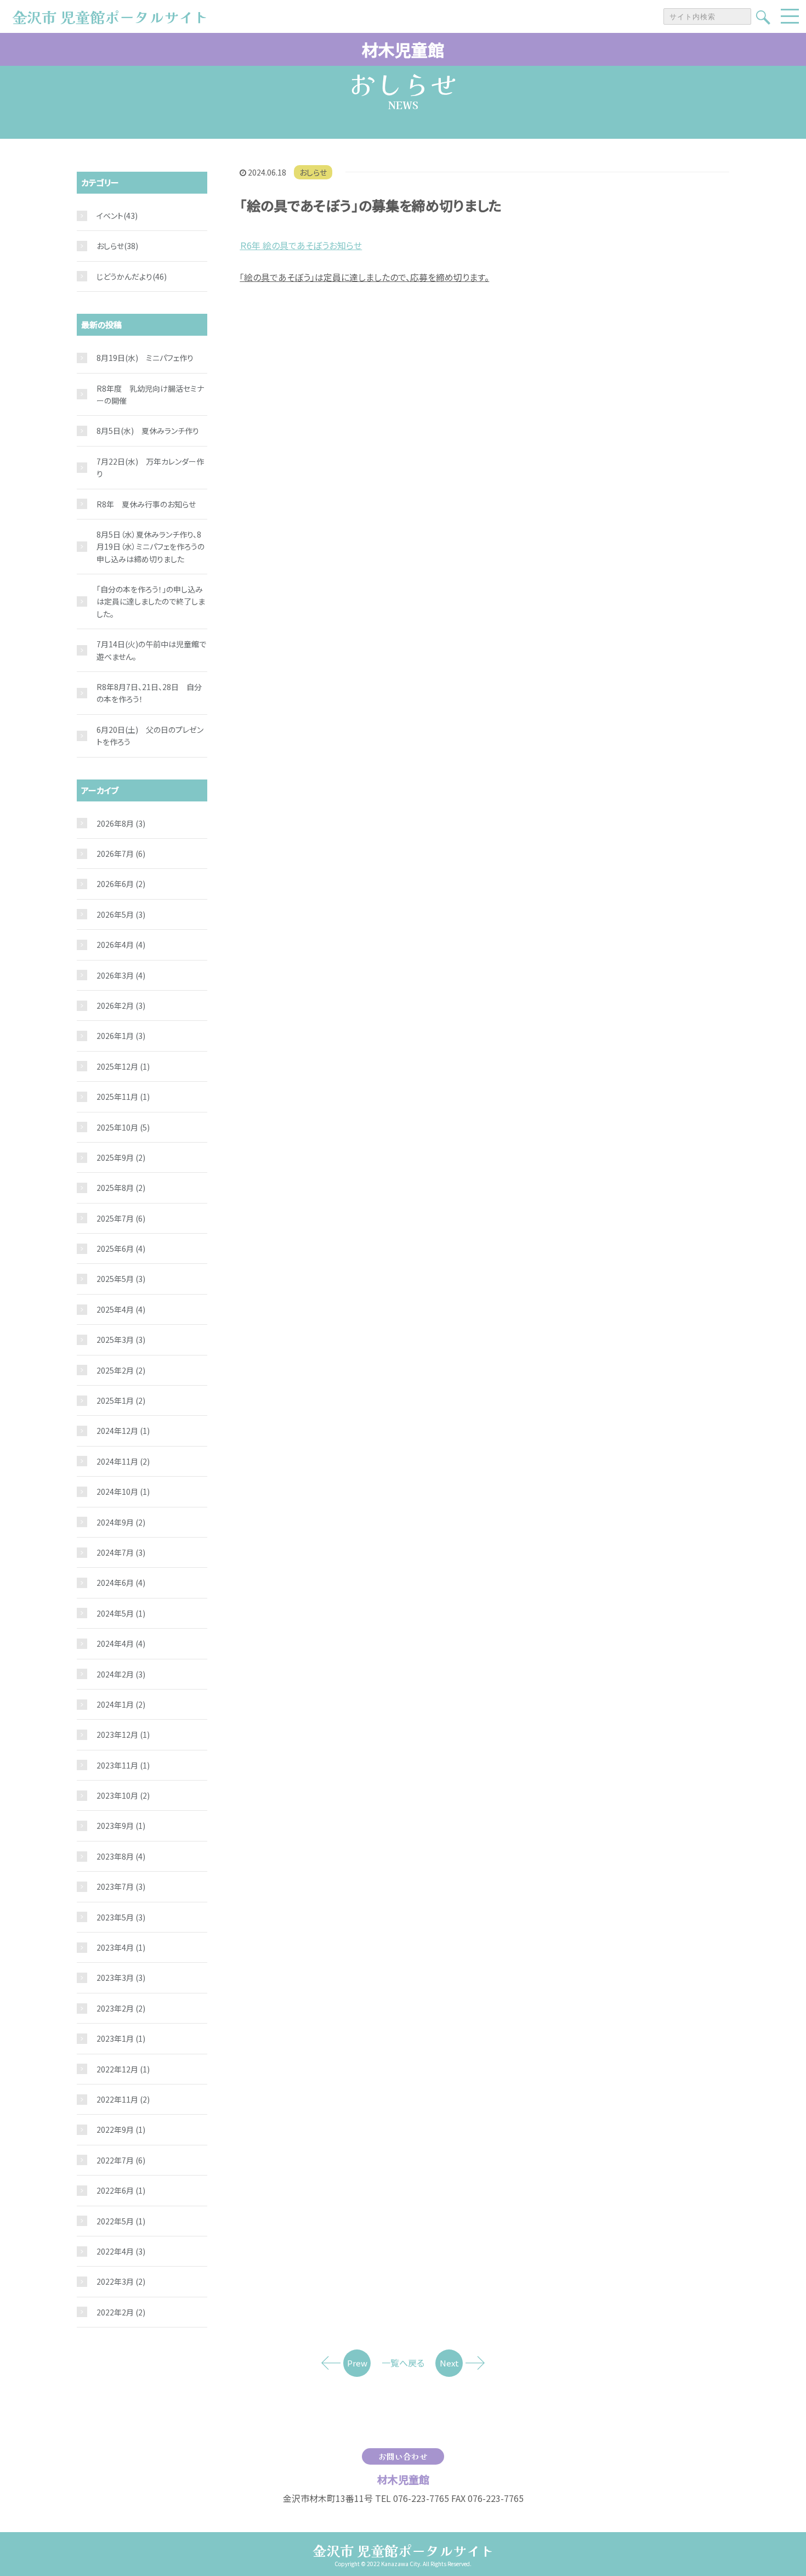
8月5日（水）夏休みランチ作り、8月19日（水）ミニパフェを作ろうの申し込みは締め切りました (151, 547)
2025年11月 (123, 1097)
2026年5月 (121, 914)
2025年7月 (121, 1218)
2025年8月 (121, 1188)
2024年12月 (123, 1431)
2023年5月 (121, 1917)
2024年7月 (121, 1552)
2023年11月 (123, 1765)
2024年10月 (123, 1492)
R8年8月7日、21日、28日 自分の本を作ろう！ (149, 693)
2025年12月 (123, 1066)
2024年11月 (123, 1461)
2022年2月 (121, 2312)
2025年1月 (121, 1400)
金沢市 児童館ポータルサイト (403, 2550)
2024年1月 (121, 1704)
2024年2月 (121, 1674)
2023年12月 (123, 1735)
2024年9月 (121, 1522)
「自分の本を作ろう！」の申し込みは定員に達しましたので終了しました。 (151, 601)
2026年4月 (121, 945)
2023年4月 (121, 1947)
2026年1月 (121, 1036)
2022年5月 (121, 2221)
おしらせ (313, 172)
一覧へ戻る (403, 2363)
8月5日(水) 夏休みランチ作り (148, 431)
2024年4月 (121, 1643)
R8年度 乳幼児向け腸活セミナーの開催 (150, 394)
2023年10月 (123, 1795)
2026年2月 (121, 1005)
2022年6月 (121, 2190)
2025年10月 (123, 1127)
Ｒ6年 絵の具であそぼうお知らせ (301, 245)
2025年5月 (121, 1279)
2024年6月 (121, 1583)
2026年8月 (121, 823)
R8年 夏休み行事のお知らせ (146, 504)
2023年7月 (121, 1886)
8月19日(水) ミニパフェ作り (145, 358)
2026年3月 (121, 975)
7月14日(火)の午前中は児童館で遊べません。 (151, 650)
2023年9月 (121, 1826)
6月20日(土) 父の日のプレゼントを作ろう (150, 736)
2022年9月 (121, 2129)
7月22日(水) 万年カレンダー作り (150, 467)
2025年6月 (121, 1249)
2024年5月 (121, 1613)
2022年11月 (123, 2099)
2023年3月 (121, 1978)
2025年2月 (121, 1370)
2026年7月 (121, 854)
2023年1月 (121, 2038)
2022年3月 (121, 2281)
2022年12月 (123, 2069)
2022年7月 (121, 2160)
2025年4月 (121, 1309)
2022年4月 (121, 2251)
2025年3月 (121, 1340)
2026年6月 (121, 884)
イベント (110, 216)
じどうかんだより (124, 276)
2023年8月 (121, 1856)
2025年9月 (121, 1157)
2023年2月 (121, 2008)
